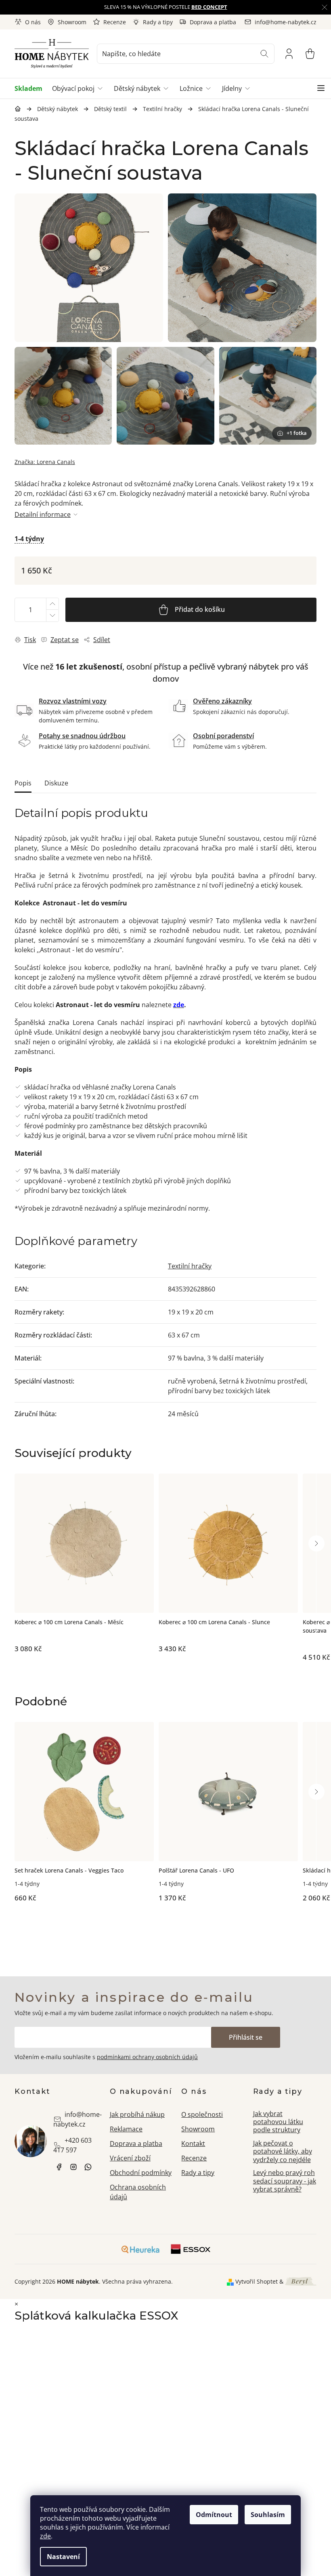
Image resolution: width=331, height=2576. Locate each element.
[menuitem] (31, 88)
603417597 (88, 2167)
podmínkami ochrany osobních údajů (147, 2057)
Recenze (115, 22)
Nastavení (63, 2557)
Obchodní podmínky (141, 2173)
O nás (33, 22)
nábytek (59, 2167)
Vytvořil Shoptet (257, 2281)
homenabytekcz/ (73, 2167)
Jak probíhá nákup (137, 2114)
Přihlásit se (246, 2037)
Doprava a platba (213, 22)
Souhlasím (268, 2515)
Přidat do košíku (200, 609)
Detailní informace (43, 514)
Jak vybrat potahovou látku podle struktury (278, 2122)
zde (45, 2536)
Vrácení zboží (130, 2158)
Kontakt (193, 2144)
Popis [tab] (23, 783)
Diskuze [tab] (56, 783)
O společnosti (202, 2114)
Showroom (72, 22)
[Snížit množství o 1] (52, 616)
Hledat (264, 54)
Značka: (45, 462)
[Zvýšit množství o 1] (52, 604)
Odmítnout (214, 2515)
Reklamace (126, 2129)
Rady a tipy (158, 22)
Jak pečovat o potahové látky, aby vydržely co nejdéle (283, 2151)
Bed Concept (209, 7)
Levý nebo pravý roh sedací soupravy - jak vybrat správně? (285, 2181)
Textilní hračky (190, 1266)
